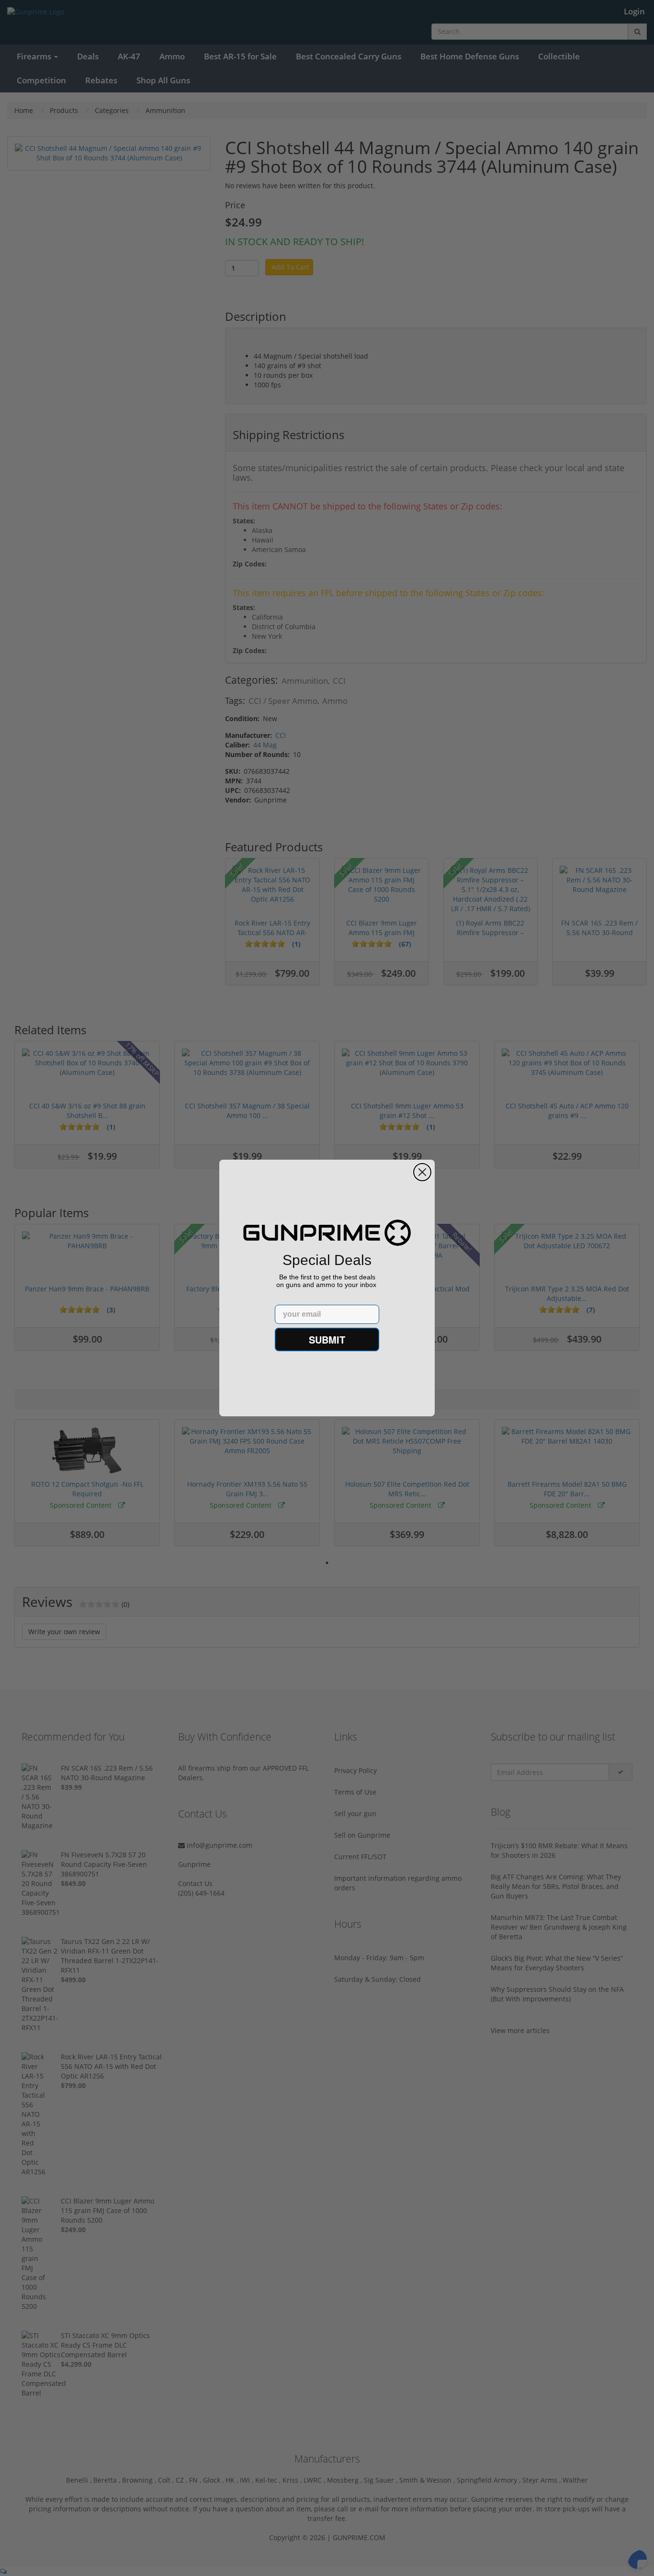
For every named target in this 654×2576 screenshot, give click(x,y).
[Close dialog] (422, 1172)
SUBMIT (327, 1339)
